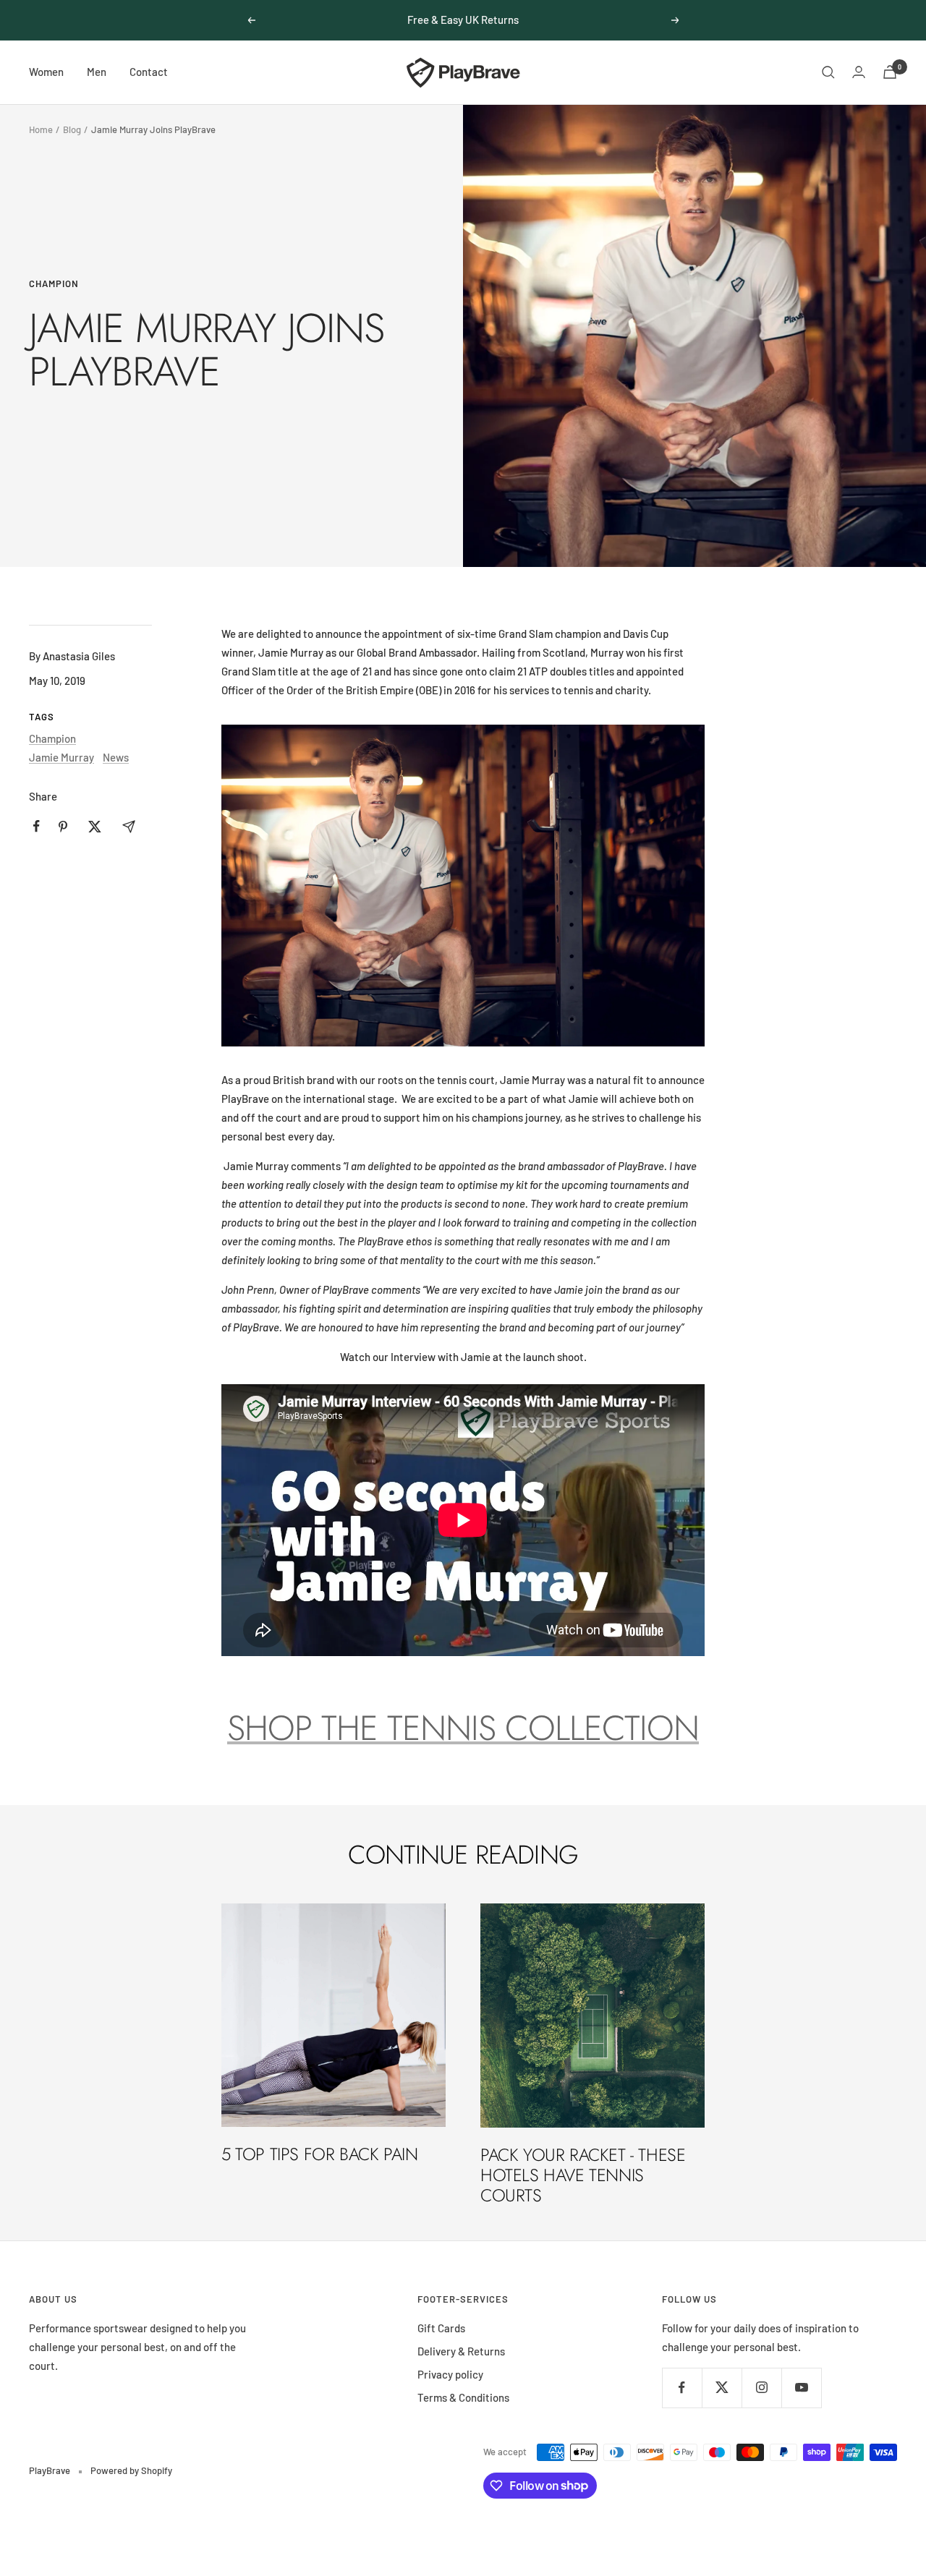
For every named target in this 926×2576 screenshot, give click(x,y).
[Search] (828, 72)
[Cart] (890, 72)
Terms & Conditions (463, 2397)
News (116, 757)
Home (41, 129)
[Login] (859, 72)
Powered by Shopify (131, 2470)
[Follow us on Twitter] (722, 2388)
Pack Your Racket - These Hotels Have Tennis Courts (583, 2175)
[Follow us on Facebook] (682, 2388)
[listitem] (37, 826)
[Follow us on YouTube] (801, 2388)
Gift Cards (441, 2328)
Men (97, 72)
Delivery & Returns (461, 2351)
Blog (72, 129)
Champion (54, 283)
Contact (149, 72)
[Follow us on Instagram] (761, 2388)
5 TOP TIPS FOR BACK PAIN (319, 2154)
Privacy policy (450, 2374)
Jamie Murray (61, 757)
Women (46, 72)
